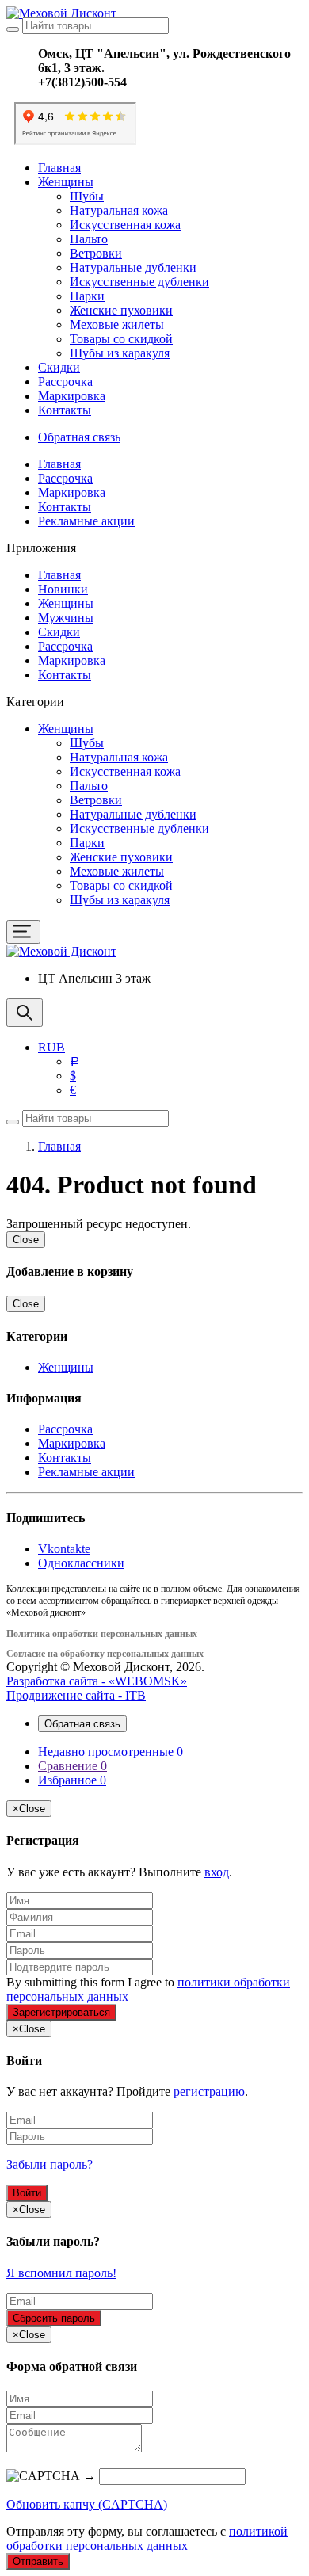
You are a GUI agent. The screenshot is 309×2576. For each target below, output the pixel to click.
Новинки (63, 589)
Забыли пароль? (50, 2164)
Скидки (59, 367)
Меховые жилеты (117, 324)
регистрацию (209, 2091)
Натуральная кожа (119, 210)
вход (217, 1872)
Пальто (89, 239)
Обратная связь (79, 437)
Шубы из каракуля (120, 353)
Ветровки (96, 253)
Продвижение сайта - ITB (76, 1695)
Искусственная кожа (125, 225)
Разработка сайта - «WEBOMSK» (97, 1681)
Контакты (65, 410)
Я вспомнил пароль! (61, 2273)
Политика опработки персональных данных (102, 1634)
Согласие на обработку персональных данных (105, 1654)
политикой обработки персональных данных (147, 2538)
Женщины (66, 182)
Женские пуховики (121, 310)
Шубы (87, 196)
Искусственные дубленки (139, 282)
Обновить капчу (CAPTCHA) (87, 2504)
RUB (51, 1047)
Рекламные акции (86, 521)
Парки (87, 296)
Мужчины (66, 618)
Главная (59, 168)
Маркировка (72, 396)
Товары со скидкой (121, 339)
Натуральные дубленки (133, 267)
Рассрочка (65, 382)
